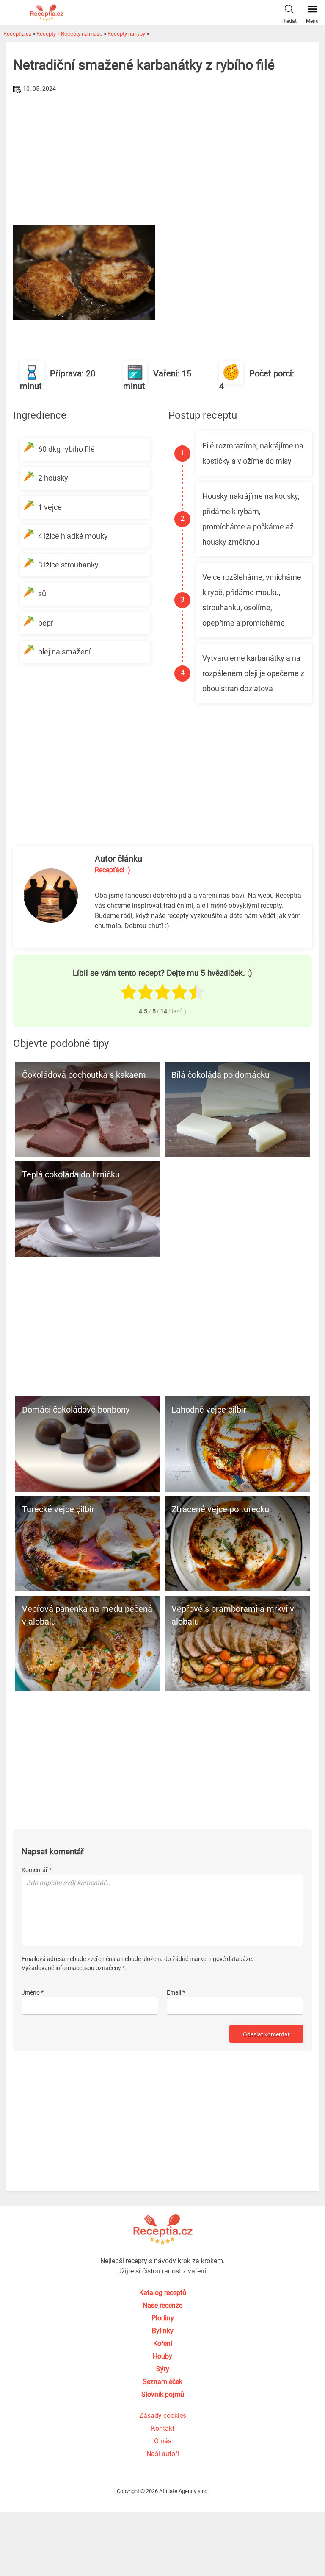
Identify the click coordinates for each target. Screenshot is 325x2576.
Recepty (46, 34)
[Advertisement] (162, 159)
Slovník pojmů (163, 2394)
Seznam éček (162, 2382)
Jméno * (33, 1992)
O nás (163, 2441)
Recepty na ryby (126, 34)
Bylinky (163, 2331)
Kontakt (163, 2428)
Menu (312, 21)
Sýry (163, 2369)
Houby (162, 2356)
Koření (163, 2344)
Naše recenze (162, 2305)
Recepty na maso (82, 34)
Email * (176, 1992)
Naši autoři (163, 2454)
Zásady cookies (163, 2416)
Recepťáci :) (113, 870)
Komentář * (37, 1870)
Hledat (289, 21)
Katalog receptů (163, 2293)
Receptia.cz (17, 34)
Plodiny (163, 2318)
